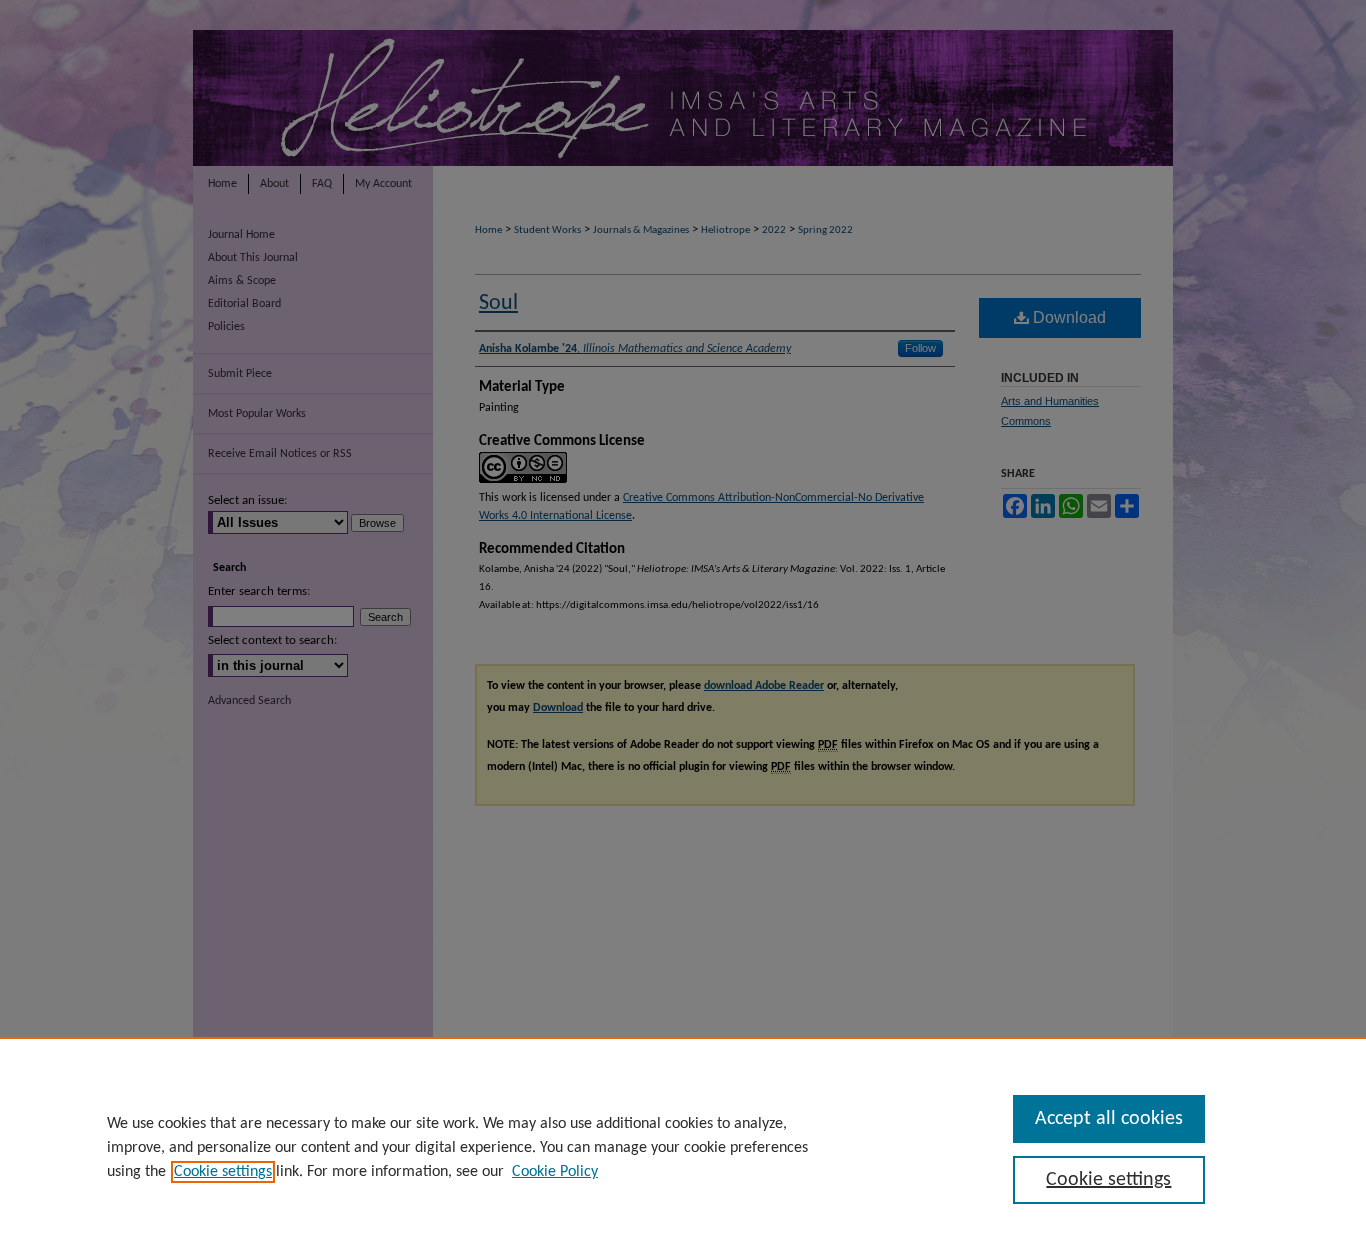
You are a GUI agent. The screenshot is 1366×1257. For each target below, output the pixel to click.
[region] (683, 1147)
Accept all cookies (1109, 1119)
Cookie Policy (555, 1172)
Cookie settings (223, 1172)
